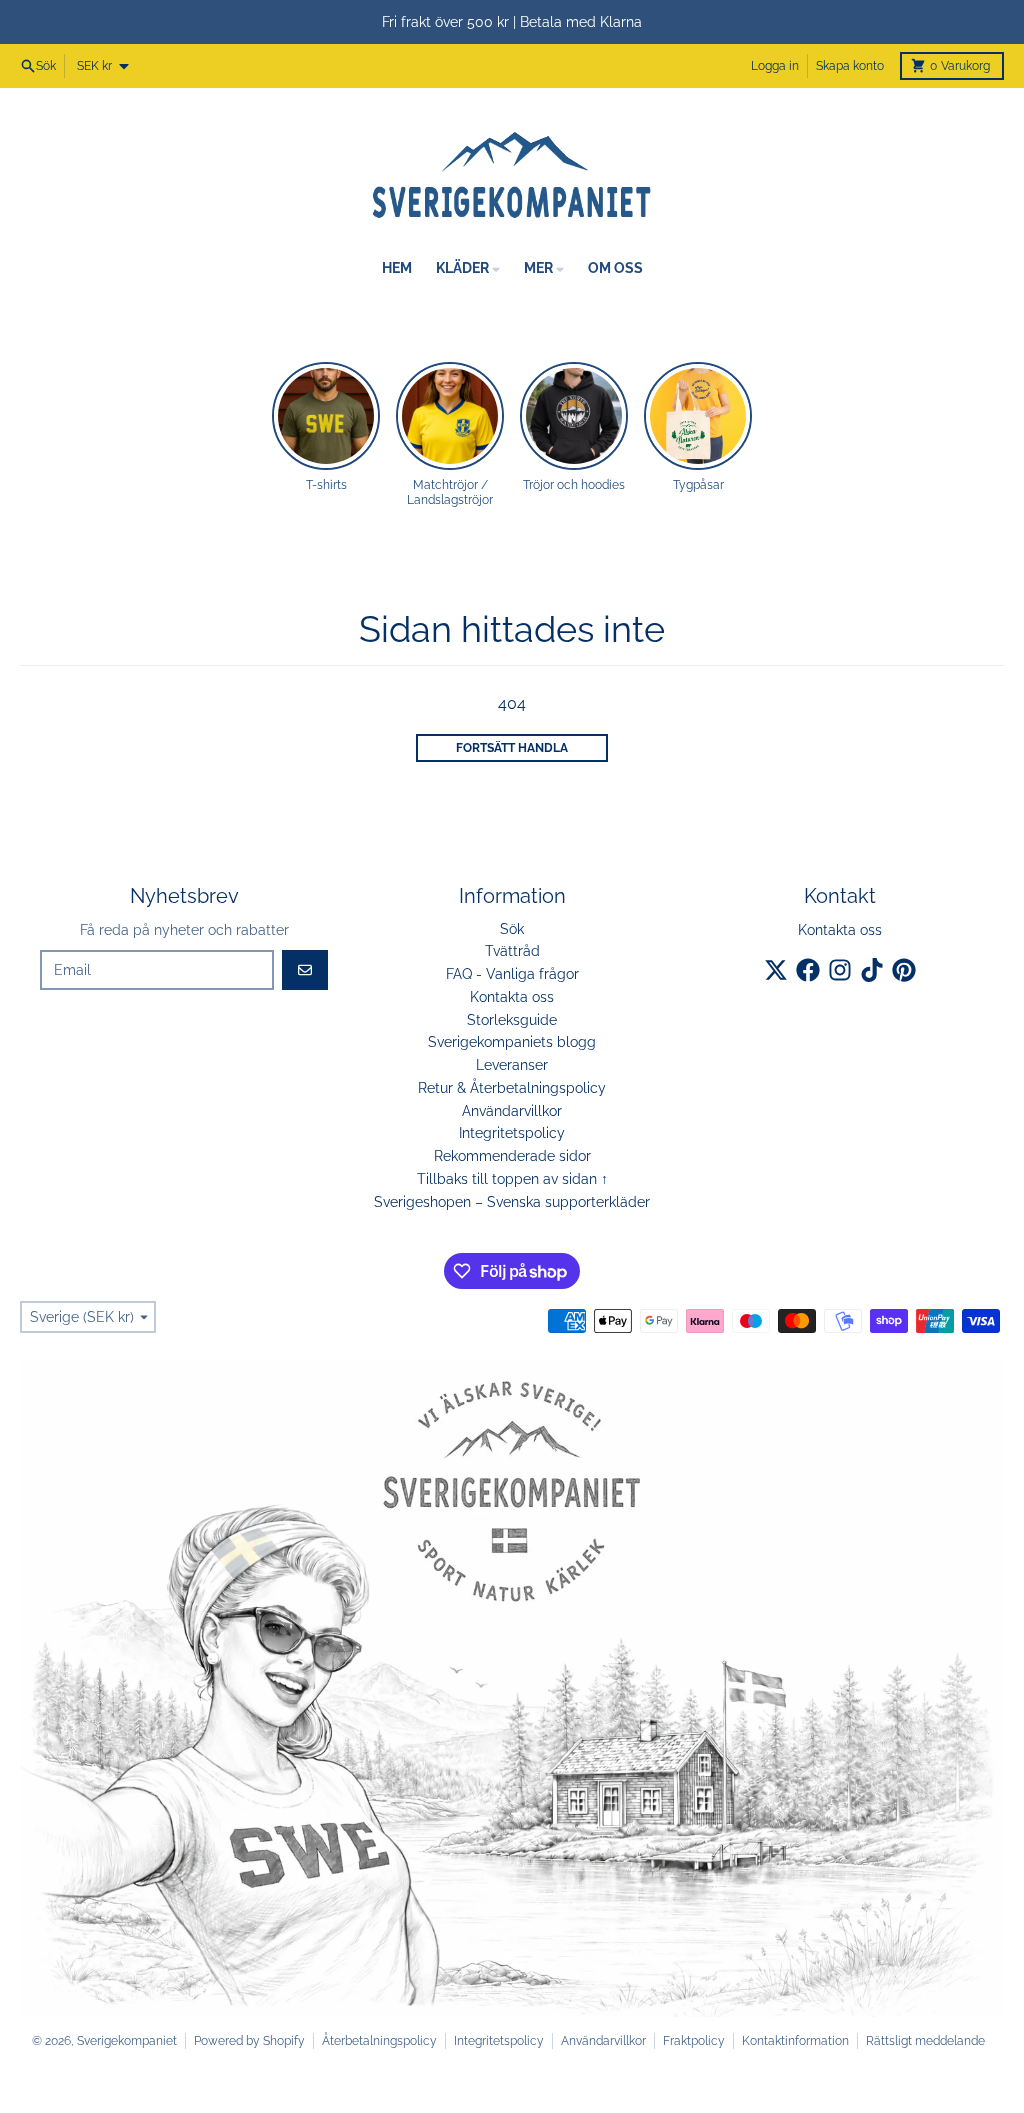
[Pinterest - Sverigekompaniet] (904, 970)
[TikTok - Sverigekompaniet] (872, 970)
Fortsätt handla (512, 748)
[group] (326, 428)
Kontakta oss (840, 930)
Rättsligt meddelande (925, 2041)
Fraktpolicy (694, 2041)
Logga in (775, 66)
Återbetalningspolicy (379, 2041)
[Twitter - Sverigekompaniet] (776, 970)
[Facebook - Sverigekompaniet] (808, 970)
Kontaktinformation (795, 2041)
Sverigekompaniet (127, 2041)
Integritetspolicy (499, 2041)
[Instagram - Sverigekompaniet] (840, 970)
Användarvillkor (603, 2041)
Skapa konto (850, 66)
